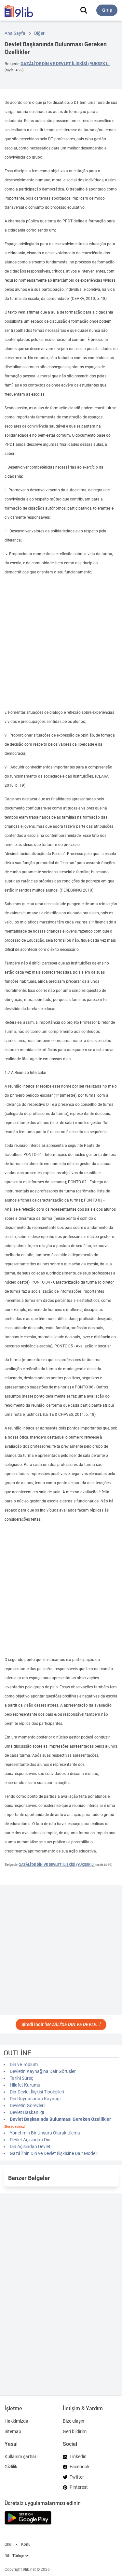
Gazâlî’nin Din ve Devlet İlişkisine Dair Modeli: (54, 2153)
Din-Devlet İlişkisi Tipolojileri (37, 2092)
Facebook (80, 2467)
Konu (26, 2544)
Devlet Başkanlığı (27, 2112)
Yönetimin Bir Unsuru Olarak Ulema (45, 2133)
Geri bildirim (75, 2431)
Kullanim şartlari (21, 2456)
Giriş (107, 10)
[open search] (84, 10)
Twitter (77, 2477)
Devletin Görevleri (27, 2105)
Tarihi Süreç (21, 2078)
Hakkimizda (16, 2421)
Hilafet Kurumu (25, 2085)
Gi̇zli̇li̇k (11, 2467)
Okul (8, 2544)
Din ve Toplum (24, 2064)
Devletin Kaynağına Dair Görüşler (43, 2071)
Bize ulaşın (74, 2421)
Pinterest (79, 2487)
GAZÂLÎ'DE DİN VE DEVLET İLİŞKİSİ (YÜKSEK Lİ (65, 64)
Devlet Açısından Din (30, 2140)
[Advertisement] (61, 642)
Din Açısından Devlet (30, 2147)
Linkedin (78, 2456)
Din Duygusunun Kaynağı (35, 2099)
